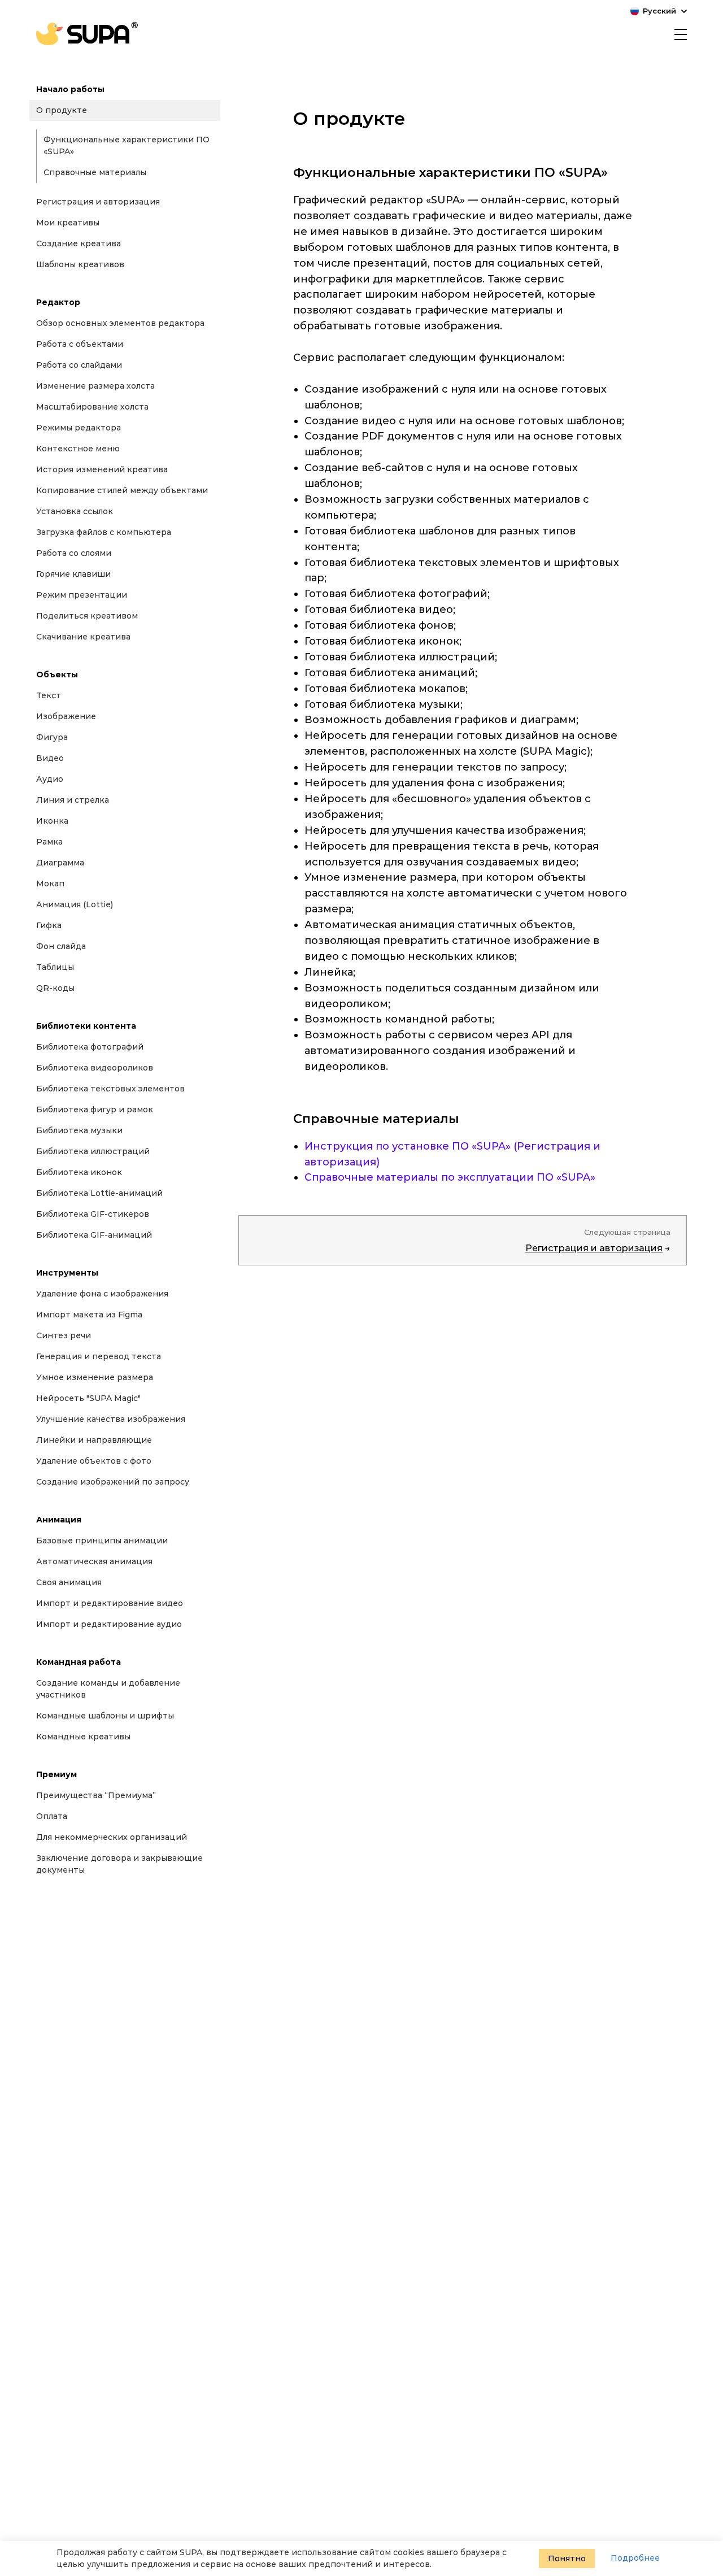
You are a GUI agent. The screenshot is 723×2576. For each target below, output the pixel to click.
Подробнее (635, 2558)
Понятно (567, 2558)
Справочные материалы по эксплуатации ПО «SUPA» (450, 1177)
